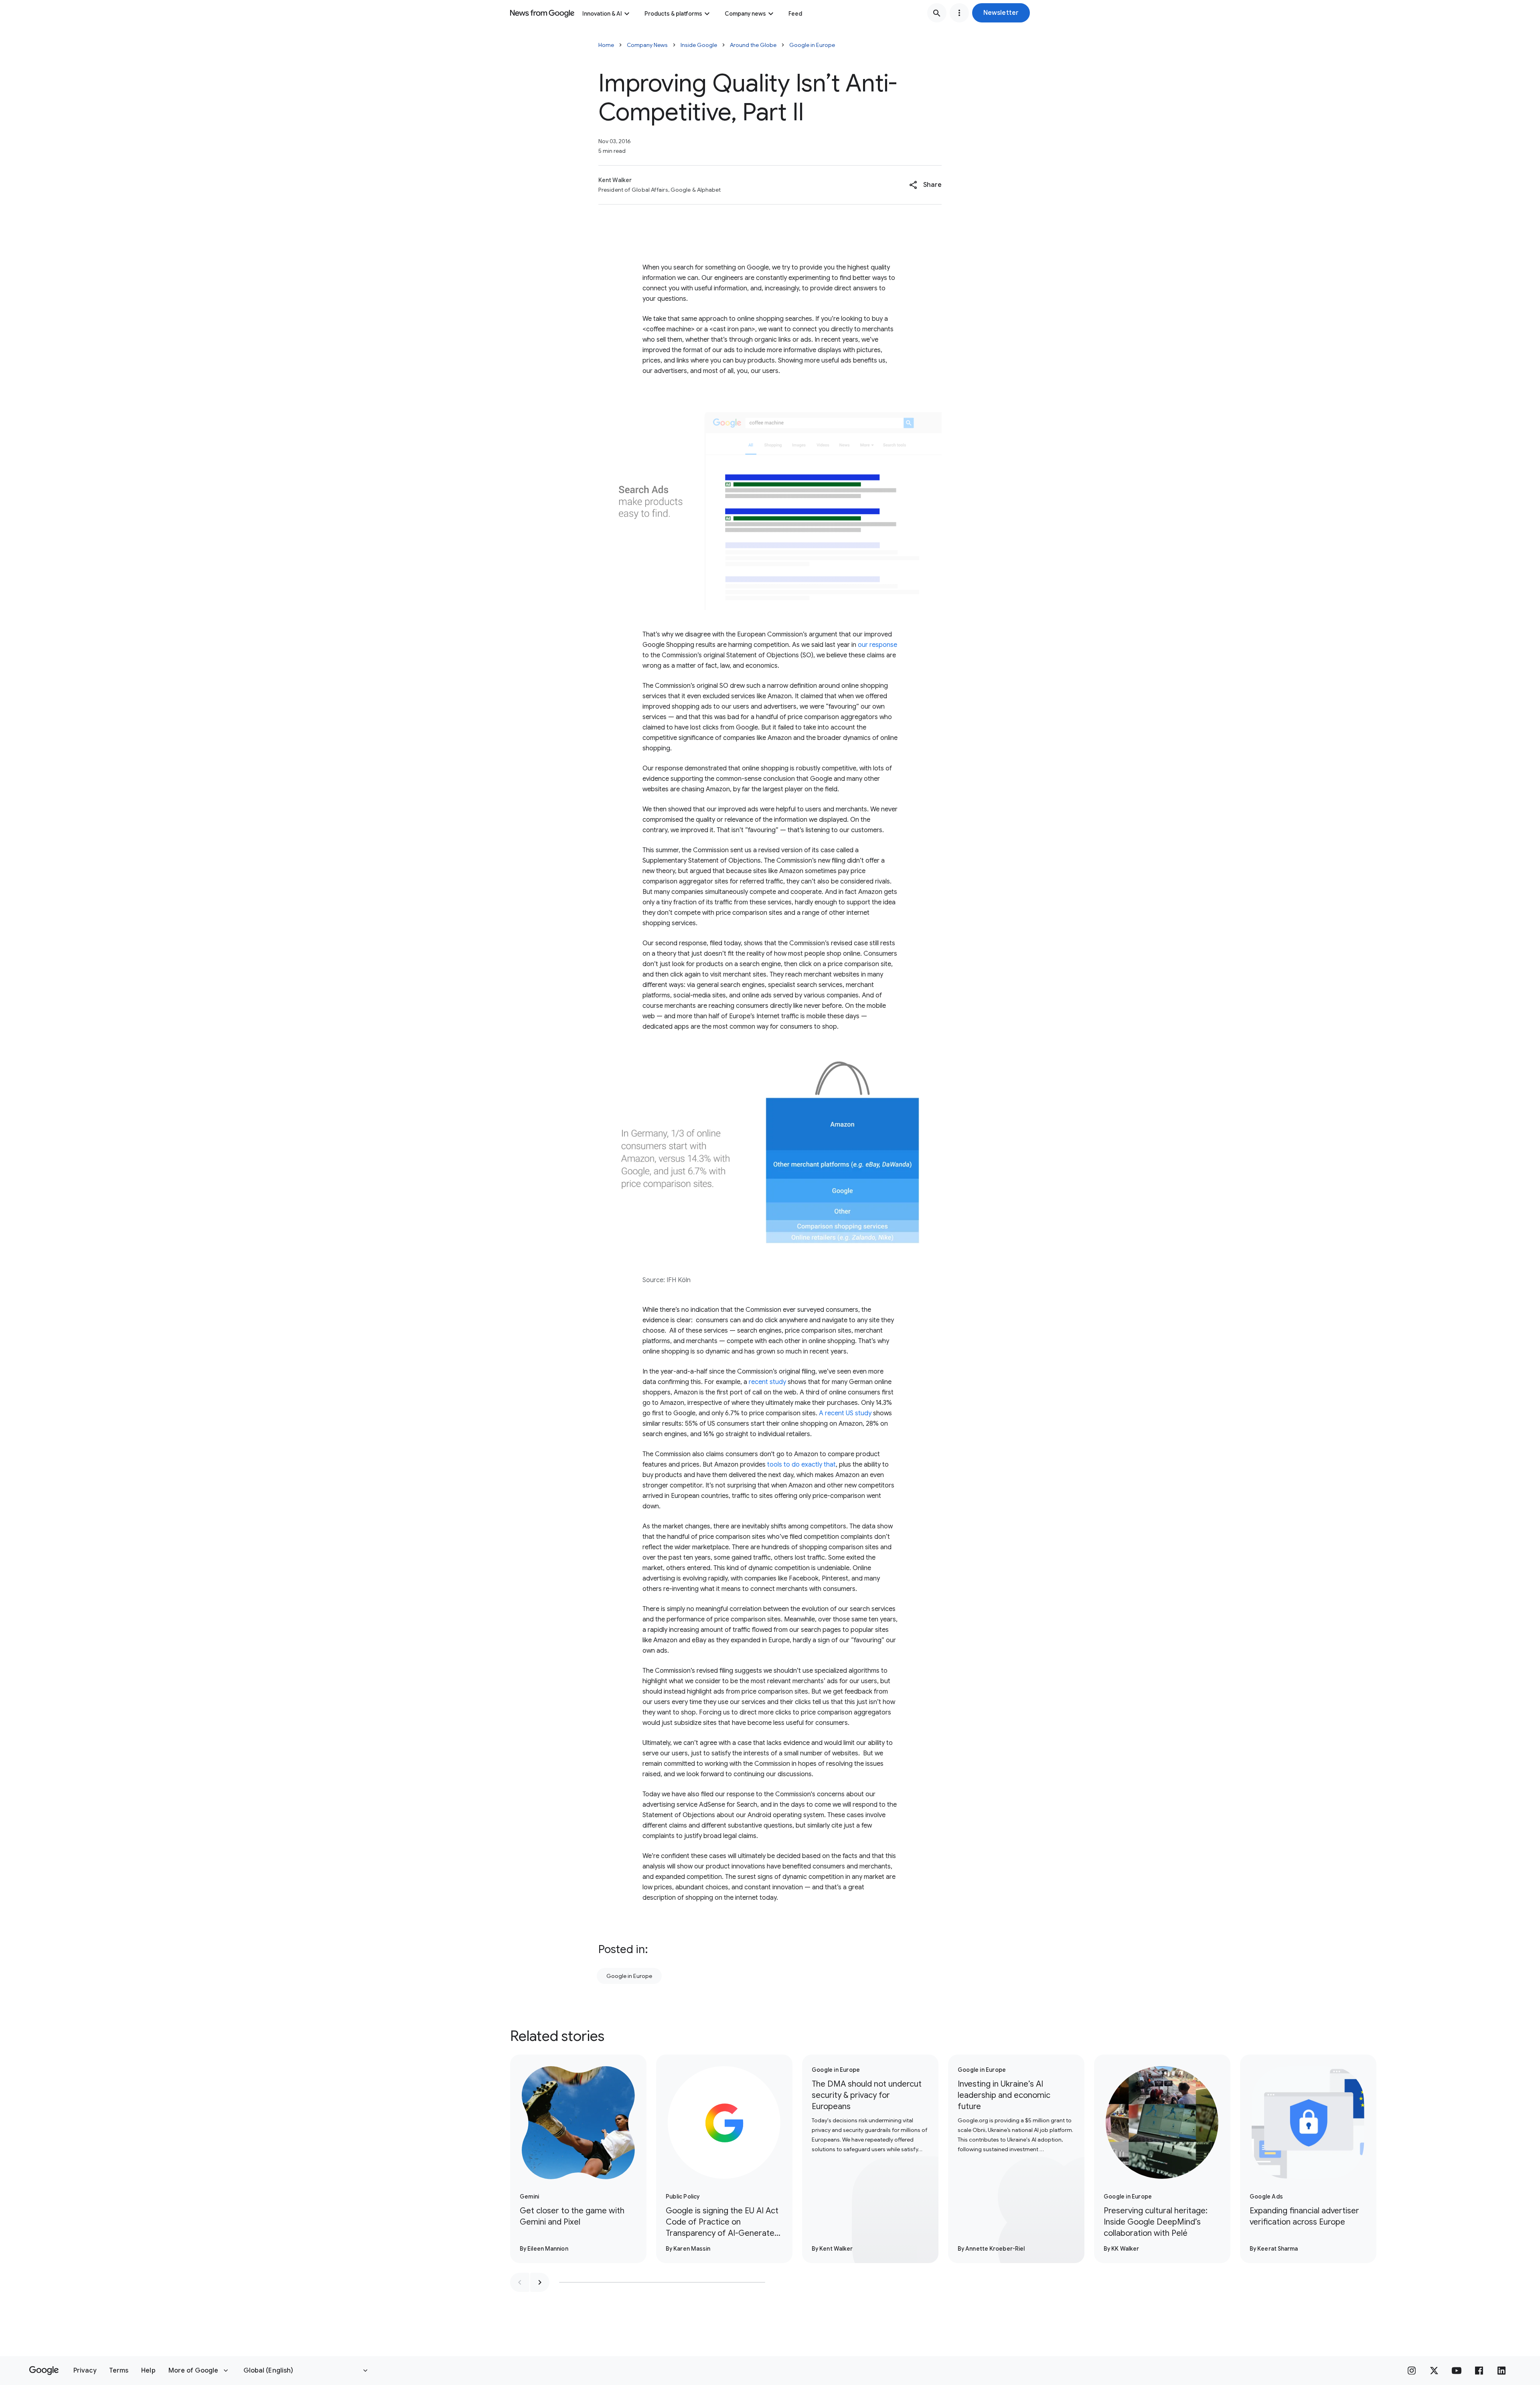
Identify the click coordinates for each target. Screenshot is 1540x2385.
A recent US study (845, 1413)
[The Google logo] (44, 2371)
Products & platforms (673, 14)
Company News (647, 45)
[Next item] (540, 2282)
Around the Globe (753, 45)
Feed (795, 14)
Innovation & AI (602, 14)
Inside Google (699, 45)
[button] (1001, 13)
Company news (745, 14)
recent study (767, 1382)
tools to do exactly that (801, 1465)
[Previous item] (520, 2282)
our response (877, 645)
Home (606, 45)
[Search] (937, 13)
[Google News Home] (542, 13)
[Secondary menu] (959, 13)
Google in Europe (812, 45)
